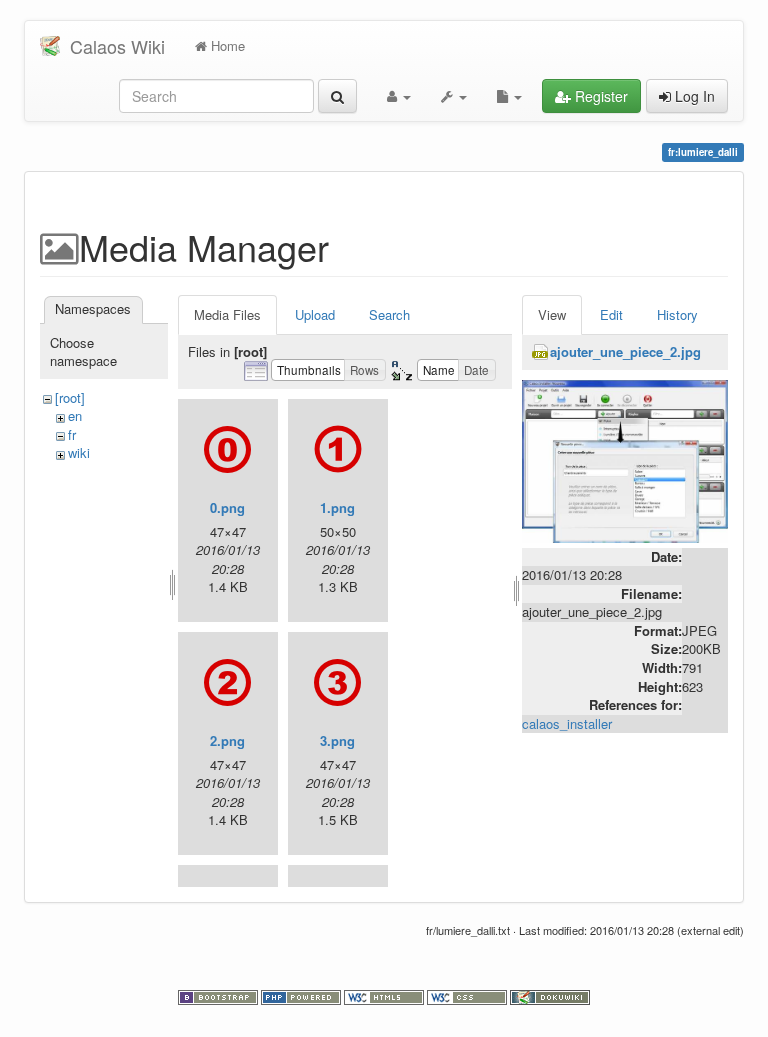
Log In (693, 96)
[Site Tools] (454, 96)
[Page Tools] (509, 96)
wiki (79, 452)
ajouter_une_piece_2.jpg (625, 351)
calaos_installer (567, 723)
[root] (70, 397)
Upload (315, 314)
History (677, 314)
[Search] (337, 96)
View (552, 314)
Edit (611, 314)
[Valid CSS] (468, 996)
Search (389, 314)
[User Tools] (399, 96)
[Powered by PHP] (302, 996)
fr (72, 434)
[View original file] (625, 459)
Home (226, 45)
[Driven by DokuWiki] (550, 996)
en (75, 415)
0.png (227, 507)
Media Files (227, 314)
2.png (227, 740)
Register (599, 96)
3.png (337, 740)
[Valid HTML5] (385, 996)
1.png (337, 507)
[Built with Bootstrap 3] (219, 996)
